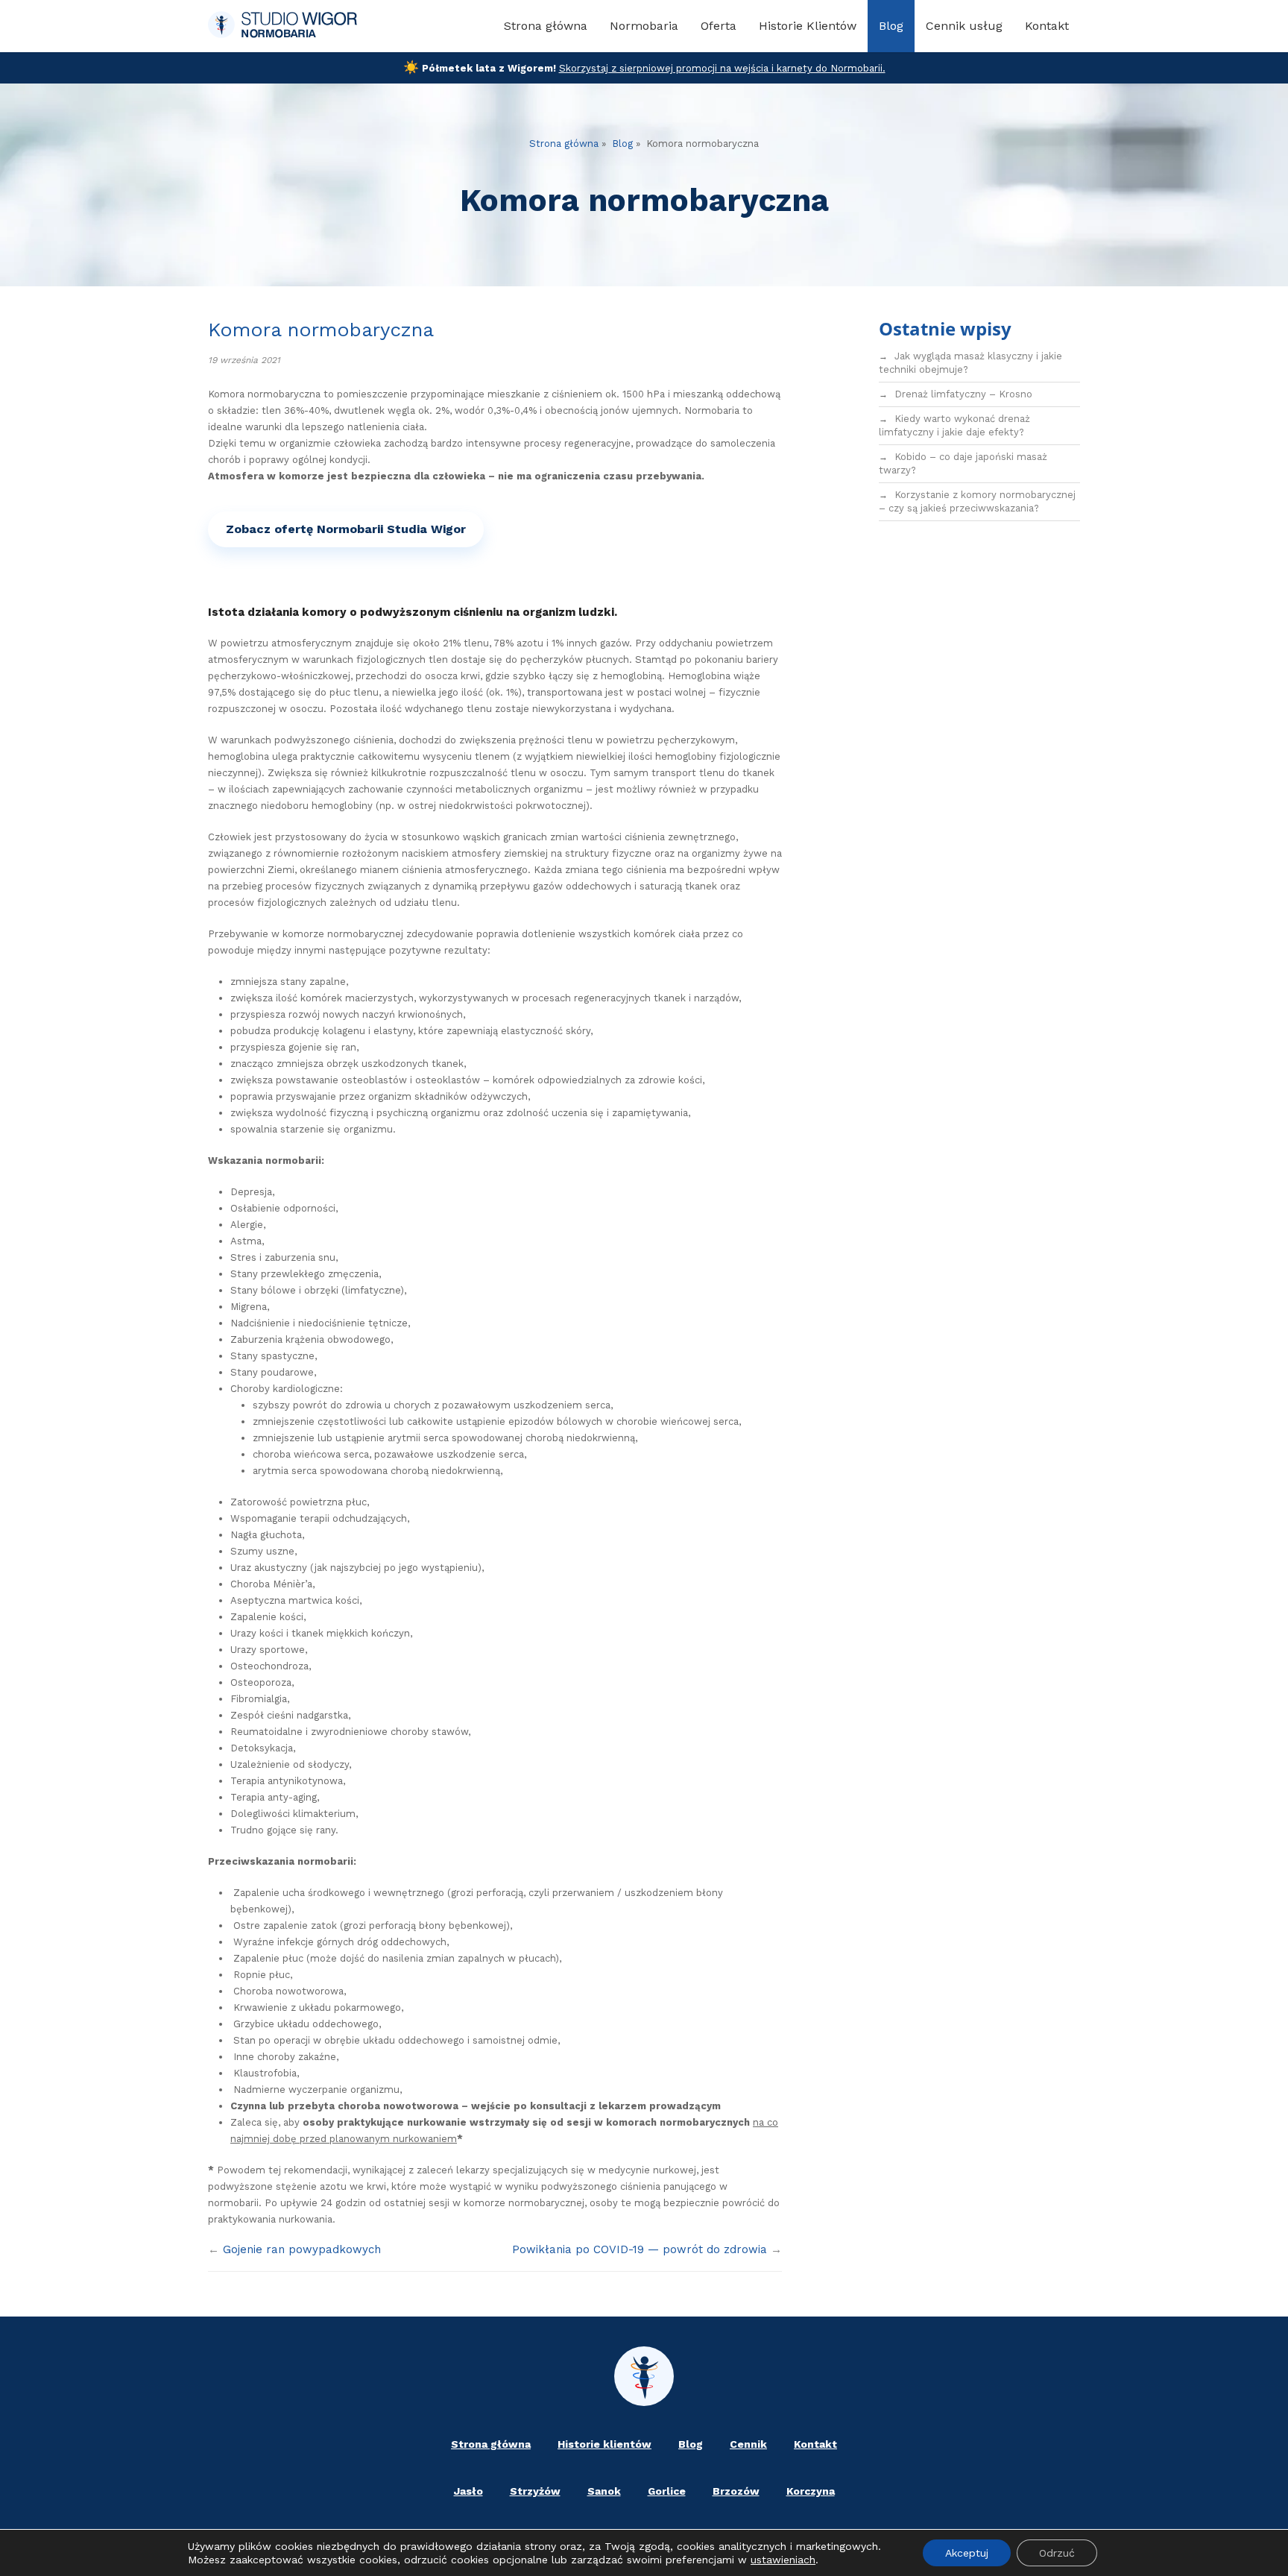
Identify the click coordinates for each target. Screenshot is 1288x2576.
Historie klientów (604, 2444)
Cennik (748, 2444)
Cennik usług (964, 26)
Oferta (719, 26)
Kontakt (1047, 26)
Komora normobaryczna (321, 330)
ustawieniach (783, 2560)
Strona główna (546, 26)
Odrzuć (1057, 2553)
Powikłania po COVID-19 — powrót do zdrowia (640, 2249)
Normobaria (644, 26)
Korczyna (811, 2491)
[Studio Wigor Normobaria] (282, 26)
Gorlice (667, 2491)
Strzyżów (535, 2491)
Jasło (468, 2491)
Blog (891, 26)
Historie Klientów (808, 26)
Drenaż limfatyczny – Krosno (963, 394)
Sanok (604, 2491)
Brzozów (736, 2491)
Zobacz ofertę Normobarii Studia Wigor (346, 529)
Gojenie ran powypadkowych (302, 2249)
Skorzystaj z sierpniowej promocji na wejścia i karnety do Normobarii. (722, 68)
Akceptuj (967, 2553)
